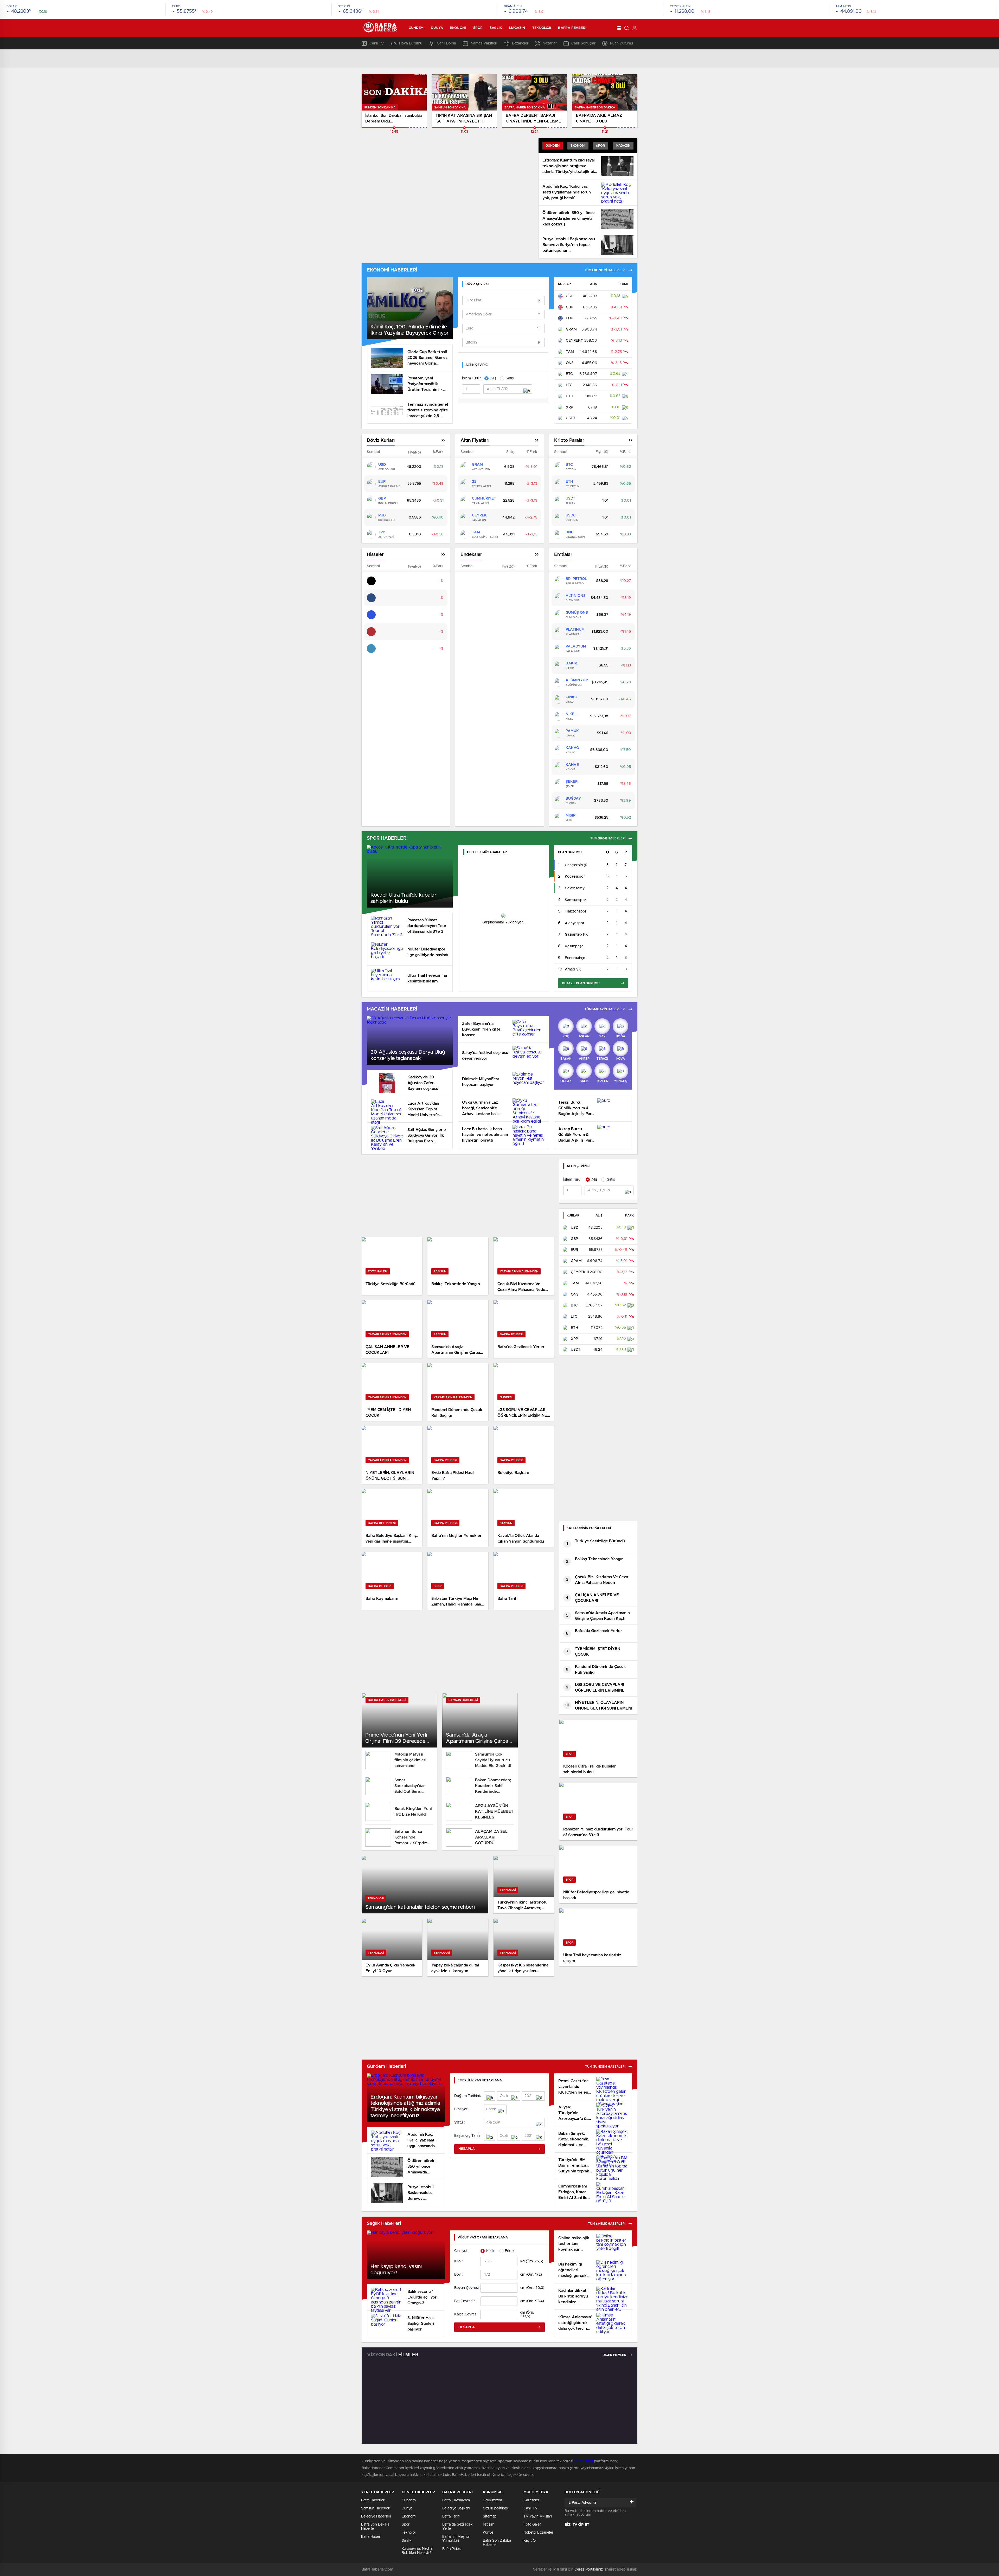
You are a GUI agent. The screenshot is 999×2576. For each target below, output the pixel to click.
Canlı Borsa (446, 43)
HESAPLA (467, 2149)
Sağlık (496, 28)
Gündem (416, 28)
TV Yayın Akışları (538, 2516)
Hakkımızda (492, 2500)
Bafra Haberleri (373, 2500)
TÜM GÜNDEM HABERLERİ (605, 2067)
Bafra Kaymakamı (456, 2500)
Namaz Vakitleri (484, 43)
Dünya (437, 28)
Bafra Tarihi (451, 2516)
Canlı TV (377, 43)
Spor (478, 28)
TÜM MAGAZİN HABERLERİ (605, 1009)
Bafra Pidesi (452, 2549)
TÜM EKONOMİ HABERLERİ (605, 270)
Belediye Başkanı (456, 2508)
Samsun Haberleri (376, 2508)
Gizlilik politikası (496, 2508)
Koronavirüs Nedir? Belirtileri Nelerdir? (417, 2551)
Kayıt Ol (530, 2541)
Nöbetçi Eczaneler (538, 2533)
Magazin (517, 28)
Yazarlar (550, 43)
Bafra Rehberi (572, 28)
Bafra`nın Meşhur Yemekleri (456, 2539)
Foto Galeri (533, 2525)
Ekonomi (458, 28)
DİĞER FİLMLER (615, 2355)
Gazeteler (531, 2500)
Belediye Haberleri (376, 2516)
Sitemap (490, 2516)
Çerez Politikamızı (589, 2569)
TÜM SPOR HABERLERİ (608, 838)
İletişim (489, 2525)
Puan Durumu (622, 43)
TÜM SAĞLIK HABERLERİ (607, 2224)
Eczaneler (520, 43)
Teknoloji (542, 28)
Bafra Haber (371, 2537)
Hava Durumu (411, 43)
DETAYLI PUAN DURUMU (581, 983)
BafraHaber (583, 2461)
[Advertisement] (458, 1196)
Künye (488, 2533)
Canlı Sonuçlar (583, 43)
